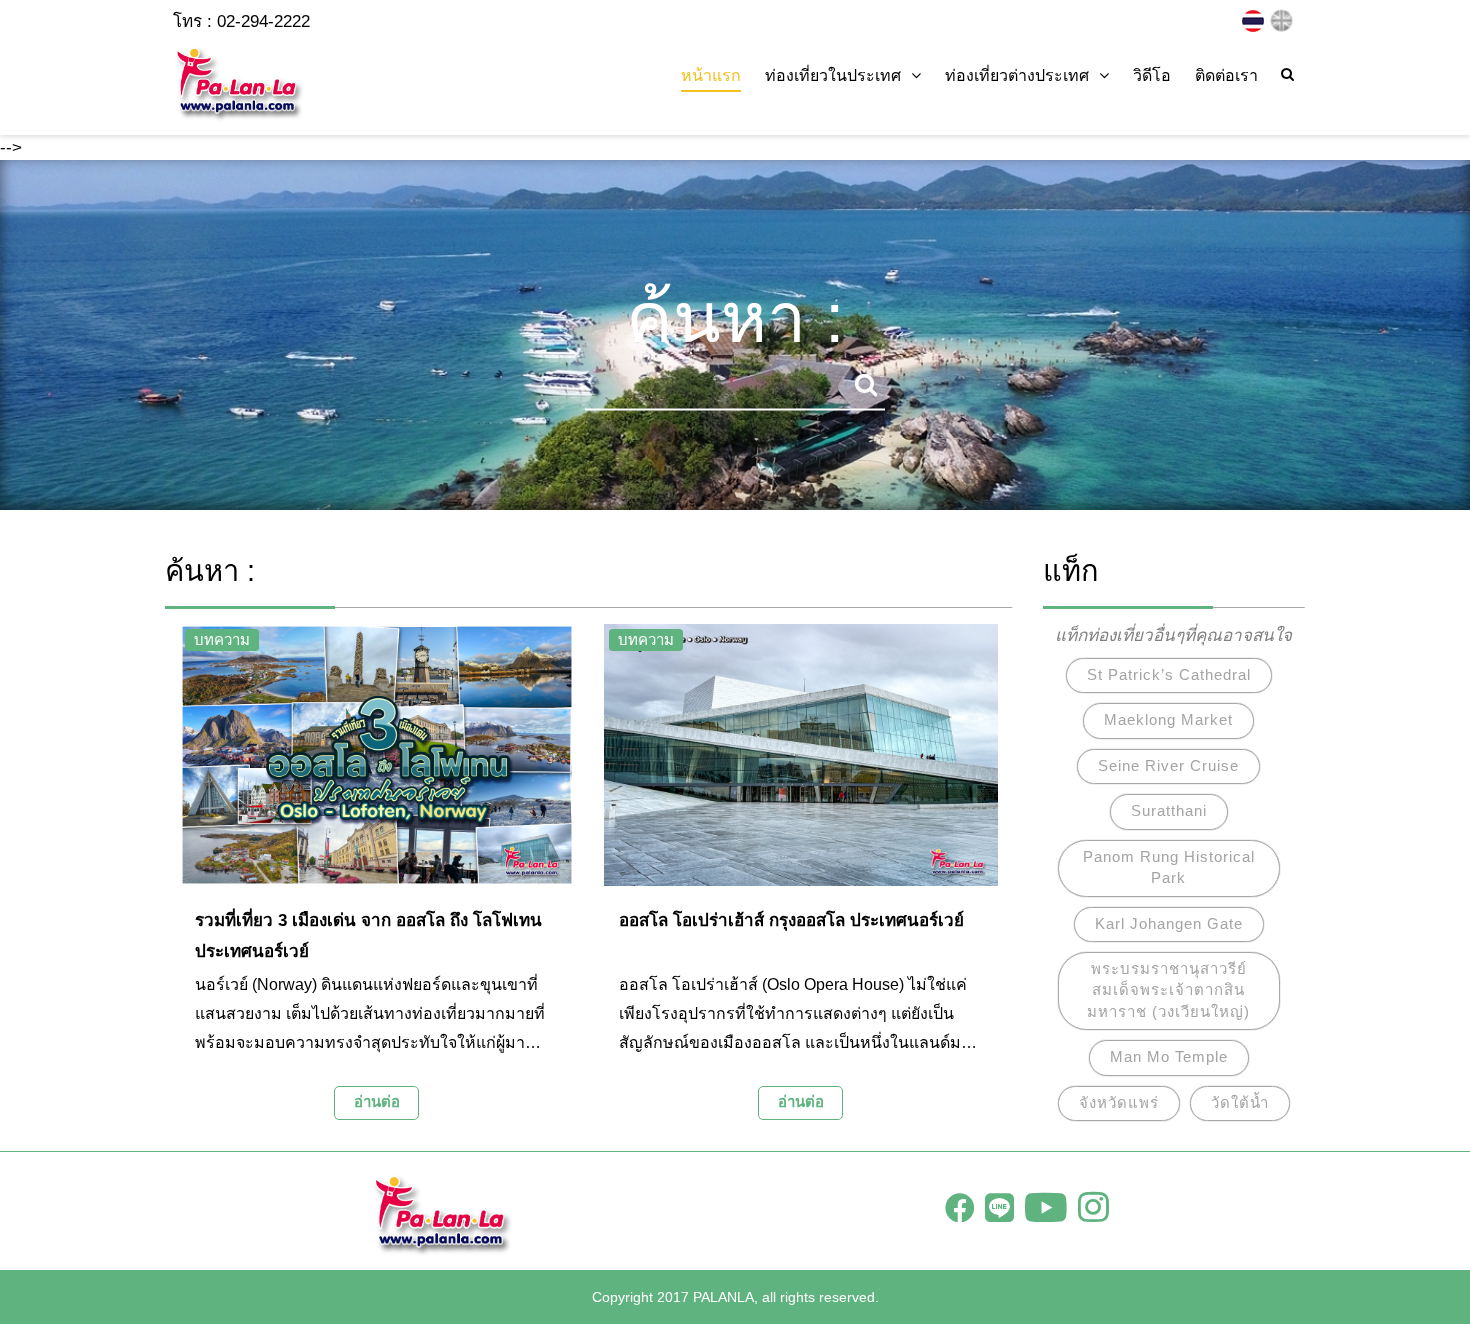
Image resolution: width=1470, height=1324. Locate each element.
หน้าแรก (711, 75)
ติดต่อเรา (1226, 75)
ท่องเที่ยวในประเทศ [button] (833, 75)
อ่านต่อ (377, 1101)
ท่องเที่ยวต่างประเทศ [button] (1017, 75)
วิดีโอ (1152, 75)
